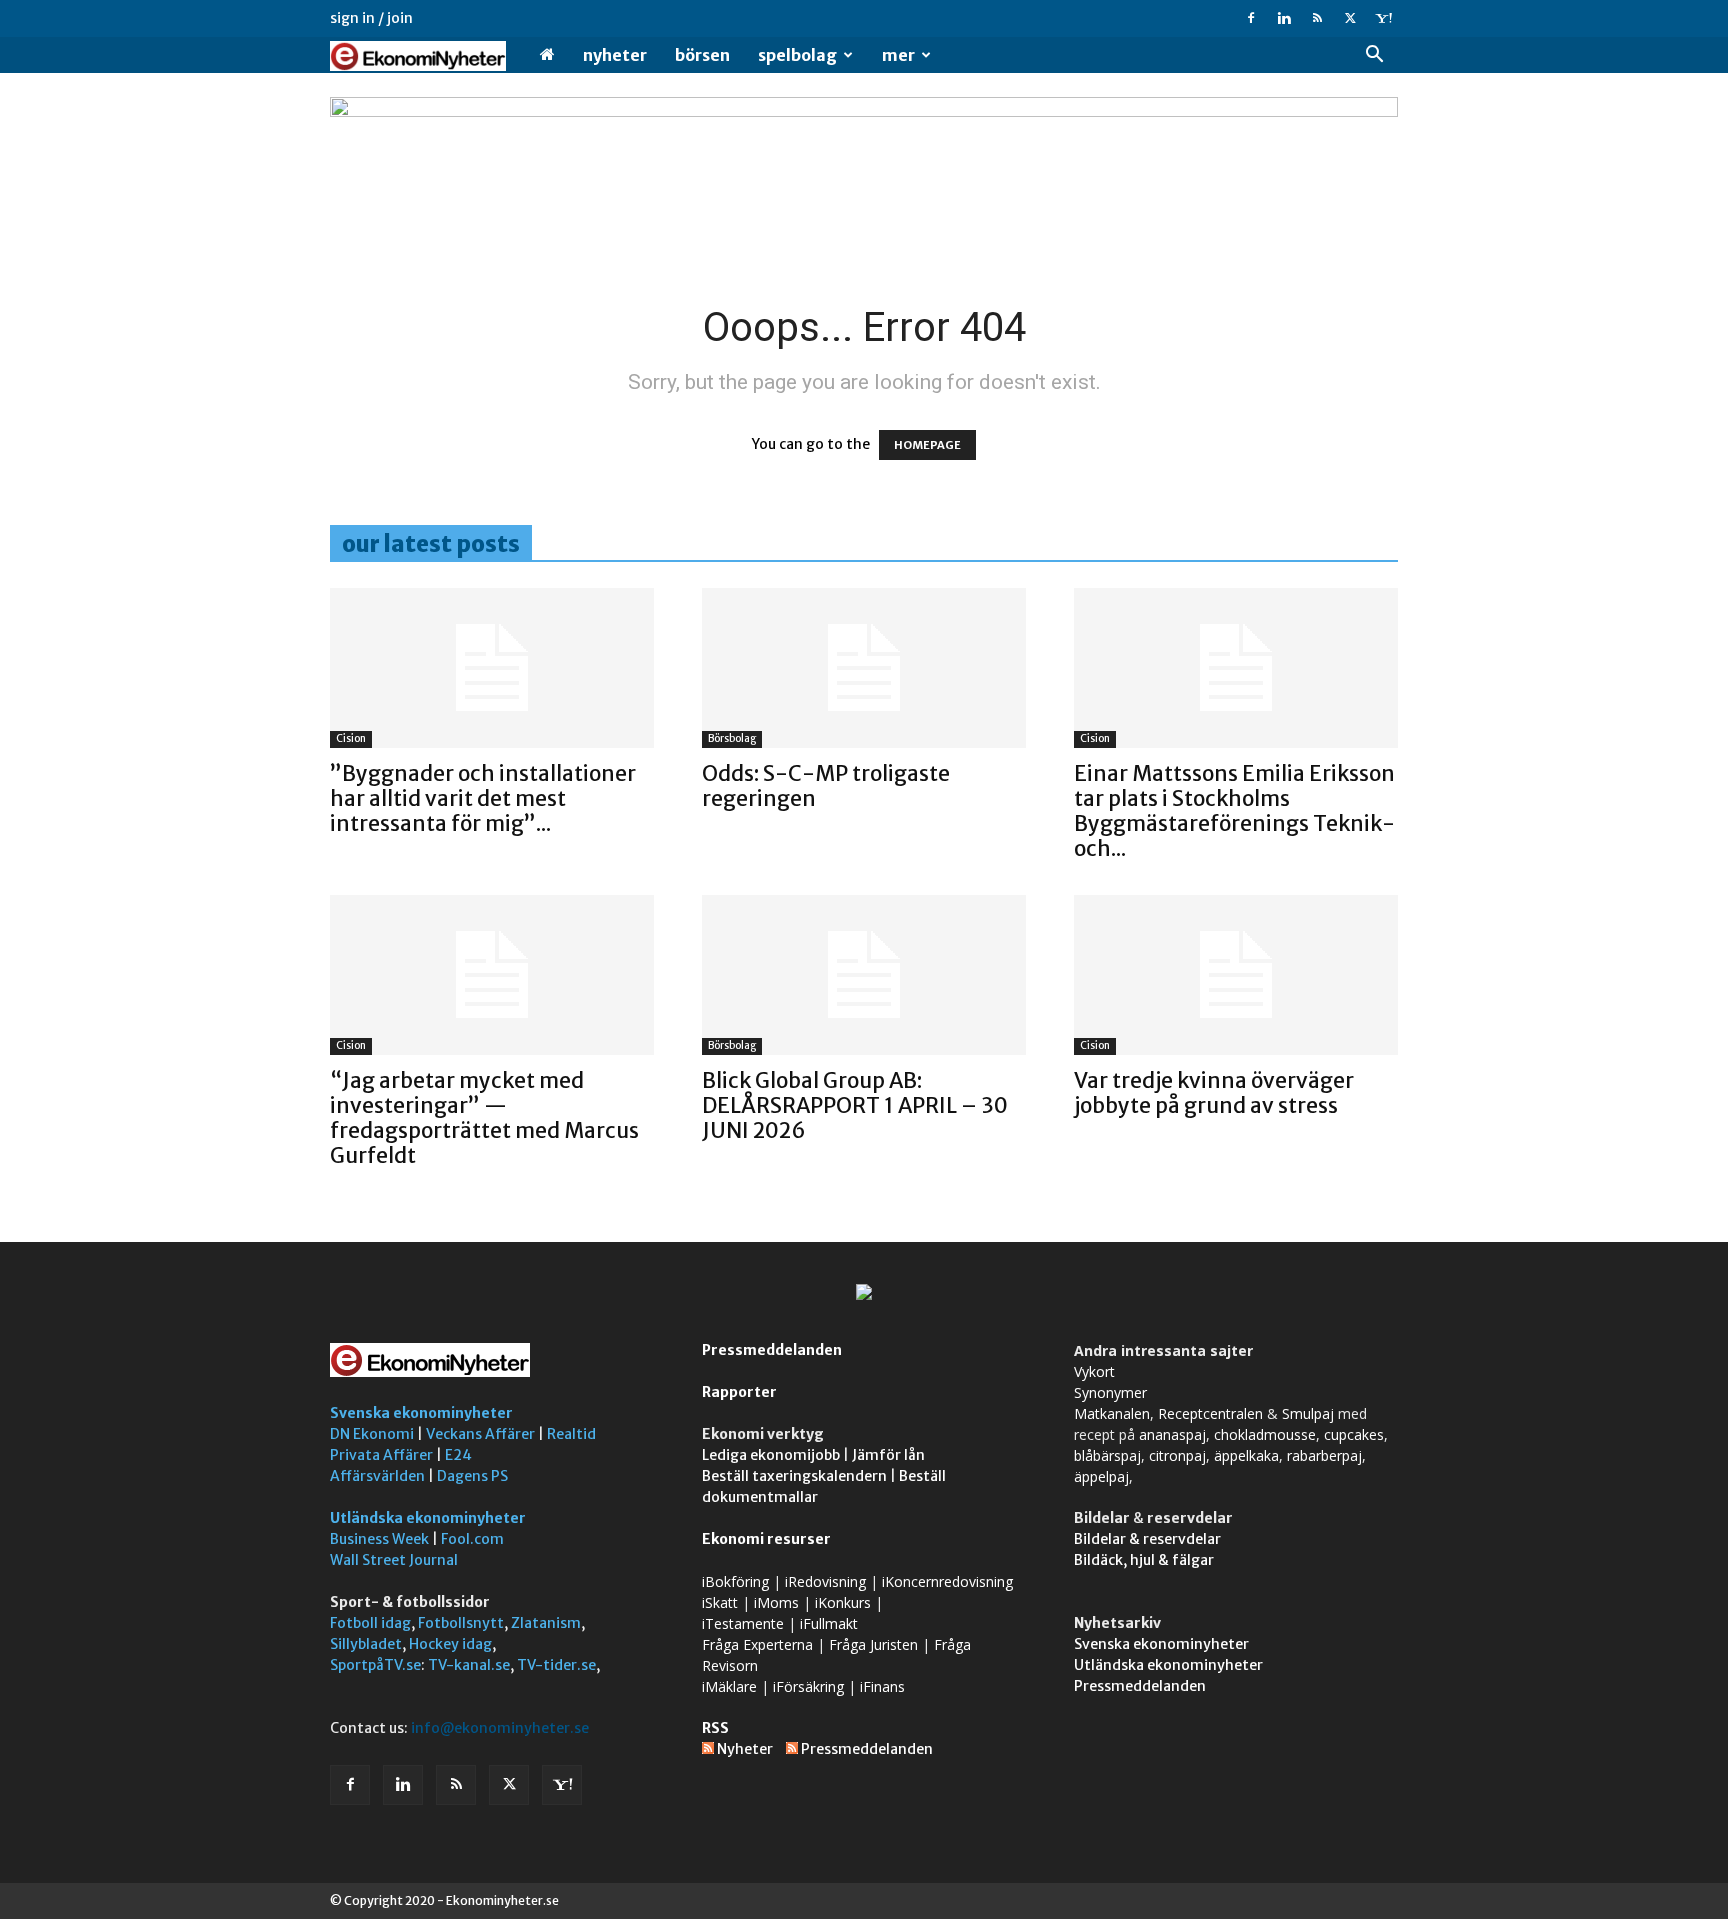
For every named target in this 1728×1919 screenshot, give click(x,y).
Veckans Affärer (480, 1434)
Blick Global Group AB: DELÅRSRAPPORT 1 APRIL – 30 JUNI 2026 (855, 1105)
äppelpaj (1101, 1476)
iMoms (776, 1602)
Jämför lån (888, 1455)
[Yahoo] (1383, 18)
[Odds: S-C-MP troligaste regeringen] (864, 668)
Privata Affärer (381, 1455)
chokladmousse (1265, 1434)
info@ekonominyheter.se (500, 1728)
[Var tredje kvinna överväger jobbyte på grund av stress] (1236, 975)
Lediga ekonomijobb (771, 1455)
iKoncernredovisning (947, 1581)
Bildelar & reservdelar (1147, 1539)
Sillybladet (366, 1644)
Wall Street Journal (394, 1560)
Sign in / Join (371, 18)
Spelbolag (797, 55)
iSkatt (720, 1602)
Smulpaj (1308, 1413)
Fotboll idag (370, 1623)
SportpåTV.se (375, 1665)
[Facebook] (1251, 18)
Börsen (702, 55)
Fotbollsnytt (461, 1623)
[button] (1374, 56)
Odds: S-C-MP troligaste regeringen (826, 786)
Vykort (1094, 1371)
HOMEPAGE (927, 445)
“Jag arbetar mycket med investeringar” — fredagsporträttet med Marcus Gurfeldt (484, 1118)
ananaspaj (1172, 1434)
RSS (715, 1728)
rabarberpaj (1324, 1455)
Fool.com (472, 1539)
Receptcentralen (1210, 1413)
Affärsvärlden (377, 1476)
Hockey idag (450, 1644)
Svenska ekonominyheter (421, 1413)
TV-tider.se (556, 1665)
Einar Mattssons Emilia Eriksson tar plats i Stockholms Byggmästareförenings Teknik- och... (1234, 811)
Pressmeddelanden (772, 1350)
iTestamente (743, 1623)
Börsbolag (732, 738)
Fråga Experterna (757, 1644)
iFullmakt (829, 1623)
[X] (1350, 18)
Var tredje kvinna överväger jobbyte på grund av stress (1214, 1093)
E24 (458, 1455)
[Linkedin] (1284, 18)
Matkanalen (1112, 1413)
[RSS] (1317, 18)
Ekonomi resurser (766, 1539)
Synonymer (1110, 1392)
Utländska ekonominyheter (428, 1518)
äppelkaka (1246, 1455)
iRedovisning (825, 1581)
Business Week (379, 1539)
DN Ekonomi (372, 1434)
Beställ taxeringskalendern (794, 1476)
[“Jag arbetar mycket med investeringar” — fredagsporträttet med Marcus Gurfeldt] (492, 975)
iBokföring (735, 1581)
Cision (351, 738)
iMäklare (729, 1686)
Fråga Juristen (873, 1644)
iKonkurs (843, 1602)
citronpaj (1177, 1455)
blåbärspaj (1107, 1455)
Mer (898, 55)
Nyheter (615, 55)
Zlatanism (546, 1623)
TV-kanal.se (469, 1665)
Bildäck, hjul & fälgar (1144, 1560)
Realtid (571, 1434)
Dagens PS (472, 1476)
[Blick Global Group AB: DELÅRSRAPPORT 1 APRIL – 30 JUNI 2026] (864, 975)
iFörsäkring (808, 1686)
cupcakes (1354, 1434)
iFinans (882, 1686)
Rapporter (739, 1392)
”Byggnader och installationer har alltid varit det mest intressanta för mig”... (483, 798)
